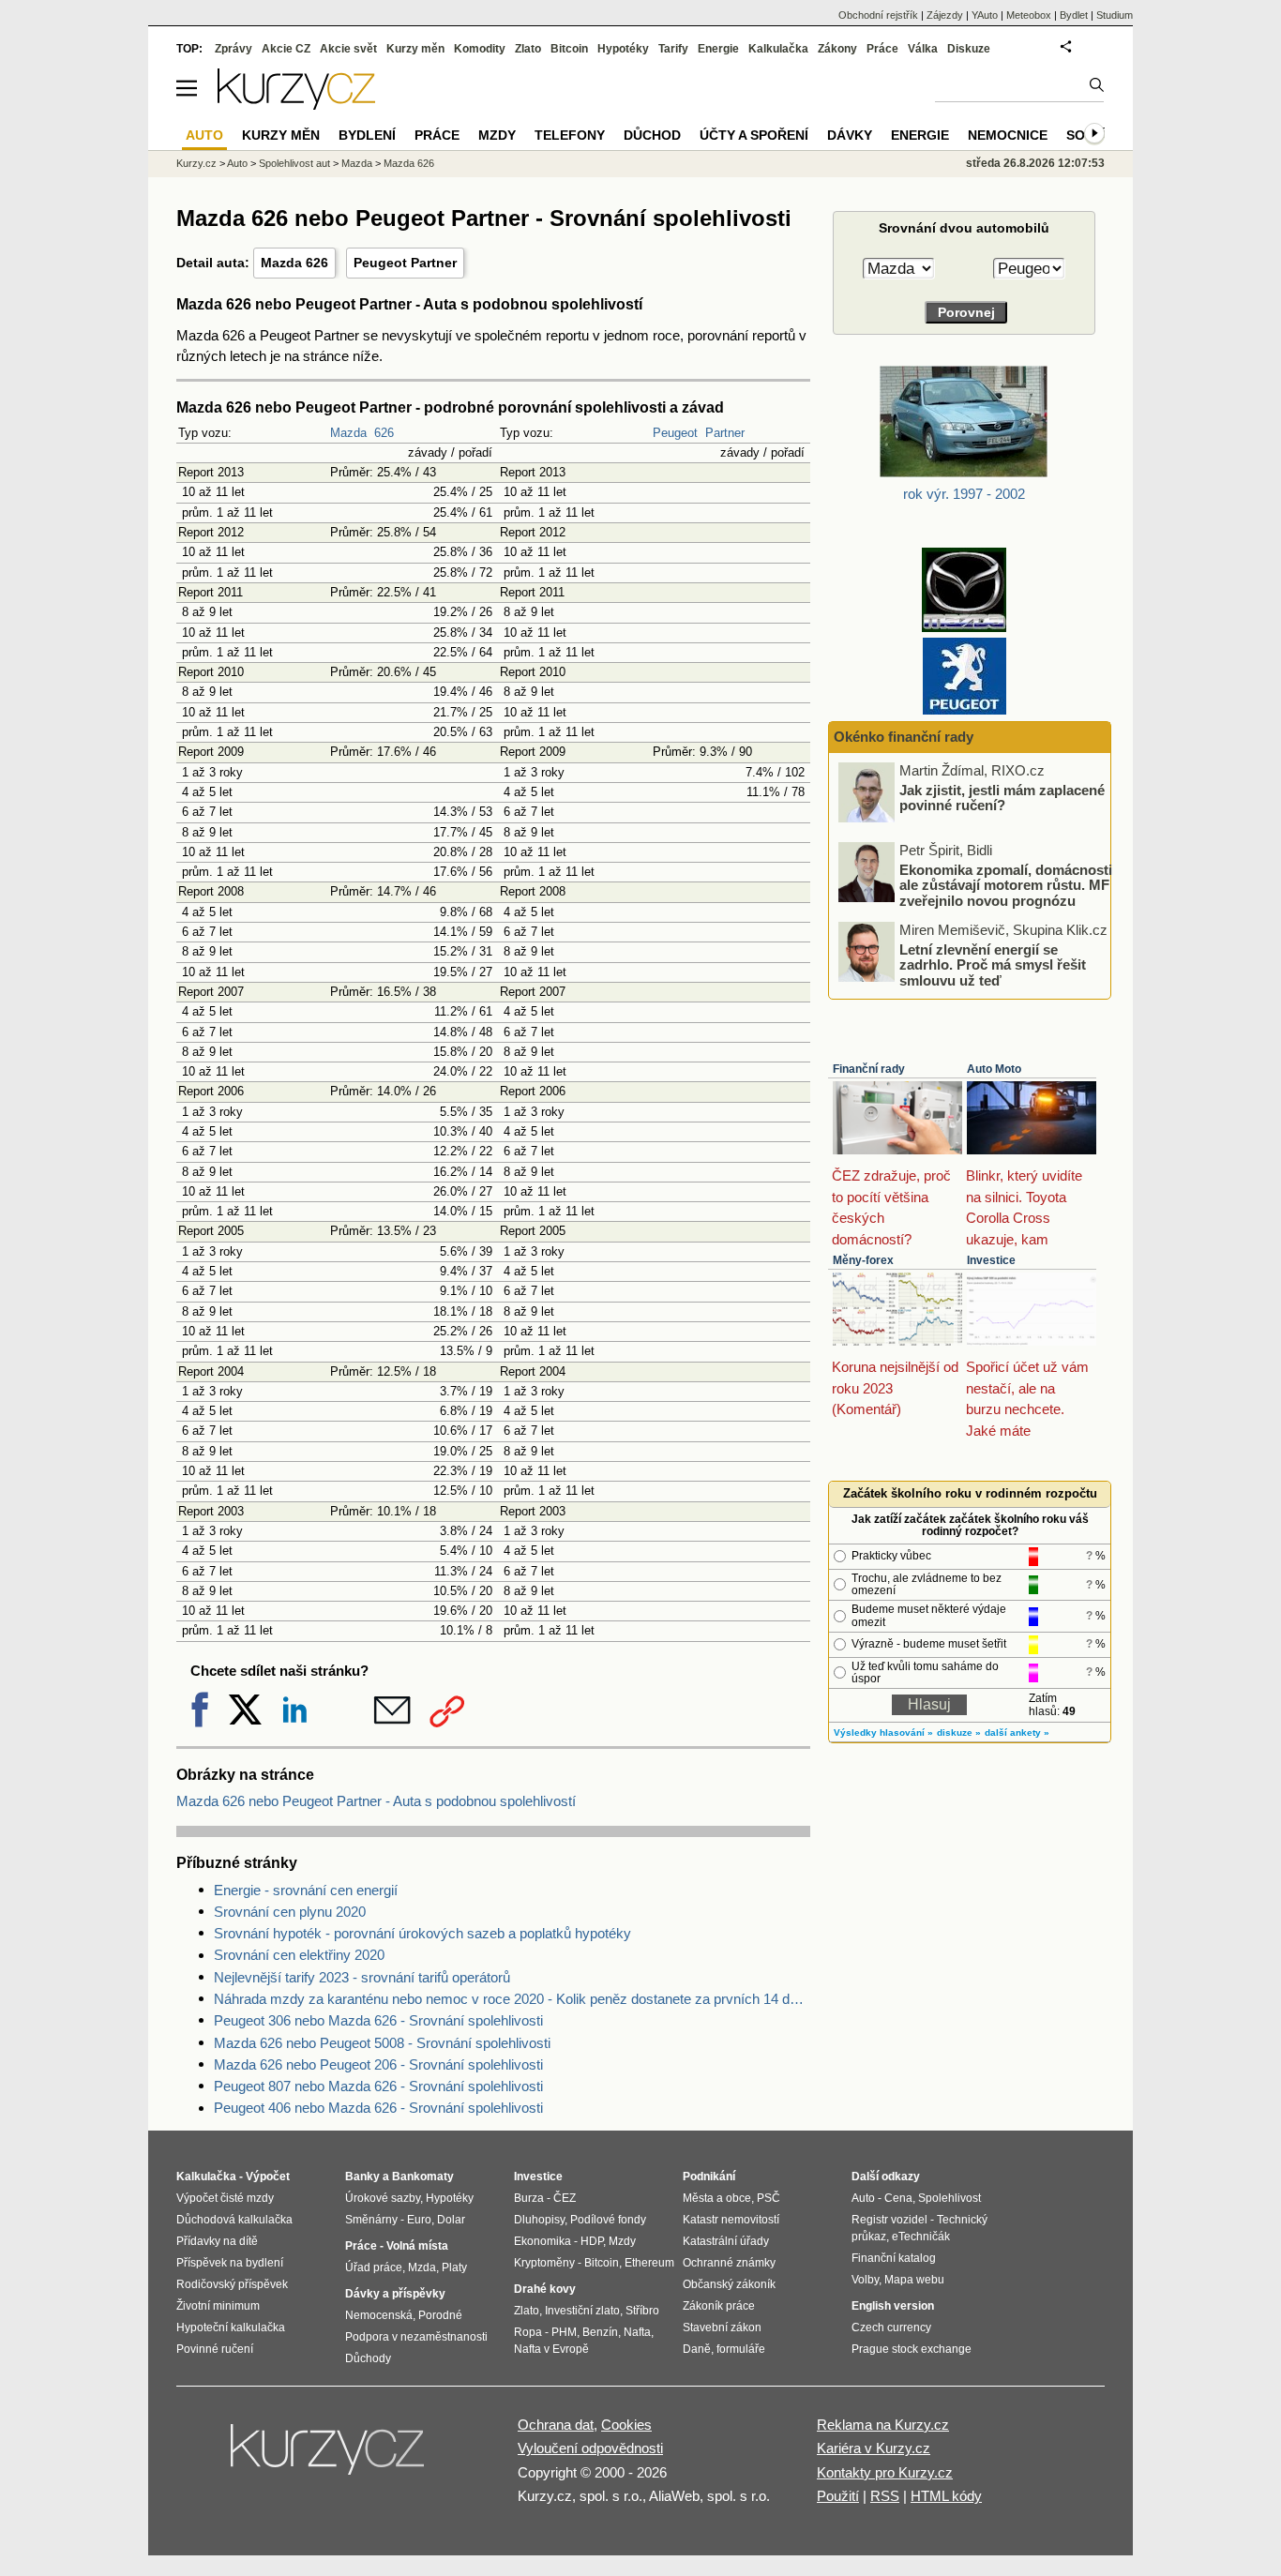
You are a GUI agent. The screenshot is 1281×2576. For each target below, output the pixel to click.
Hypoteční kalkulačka (231, 2327)
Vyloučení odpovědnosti (590, 2448)
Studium (1115, 15)
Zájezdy (945, 15)
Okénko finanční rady (904, 737)
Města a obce (717, 2198)
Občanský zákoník (729, 2284)
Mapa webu (914, 2280)
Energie (718, 49)
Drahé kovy (545, 2289)
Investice (991, 1260)
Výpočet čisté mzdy (225, 2198)
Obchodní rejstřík (878, 15)
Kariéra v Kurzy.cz (874, 2448)
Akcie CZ (286, 49)
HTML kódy (946, 2496)
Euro (419, 2220)
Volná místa (417, 2246)
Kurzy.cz (196, 163)
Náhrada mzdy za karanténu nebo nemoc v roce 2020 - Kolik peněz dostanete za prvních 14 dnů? (512, 1999)
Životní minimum (218, 2306)
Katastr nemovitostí (731, 2220)
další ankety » (1017, 1732)
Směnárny (371, 2220)
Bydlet (1074, 15)
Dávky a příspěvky (395, 2294)
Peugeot (675, 433)
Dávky (850, 135)
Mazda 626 (294, 263)
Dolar (451, 2220)
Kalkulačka (778, 49)
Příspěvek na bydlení (230, 2263)
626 (384, 433)
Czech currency (891, 2327)
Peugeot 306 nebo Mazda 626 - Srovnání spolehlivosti (378, 2020)
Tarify (673, 49)
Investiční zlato (582, 2311)
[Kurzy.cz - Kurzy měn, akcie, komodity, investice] (296, 105)
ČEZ (565, 2198)
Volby (865, 2280)
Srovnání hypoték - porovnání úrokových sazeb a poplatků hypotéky (422, 1933)
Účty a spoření (754, 135)
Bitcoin (569, 49)
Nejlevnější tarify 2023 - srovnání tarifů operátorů (362, 1977)
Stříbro (642, 2311)
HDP (592, 2241)
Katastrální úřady (726, 2241)
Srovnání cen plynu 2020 (290, 1912)
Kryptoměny (544, 2263)
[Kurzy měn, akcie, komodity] (329, 2457)
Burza (529, 2198)
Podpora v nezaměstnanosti (416, 2337)
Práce (882, 49)
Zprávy (234, 49)
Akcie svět (348, 49)
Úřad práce (374, 2267)
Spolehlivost (949, 2198)
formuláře (741, 2349)
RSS (885, 2496)
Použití (838, 2496)
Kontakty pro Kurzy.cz (885, 2472)
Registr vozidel (889, 2220)
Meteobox (1029, 15)
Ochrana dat (556, 2425)
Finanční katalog (894, 2258)
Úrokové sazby (383, 2198)
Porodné (440, 2315)
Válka (923, 49)
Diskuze (969, 49)
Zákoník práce (719, 2306)
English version (893, 2306)
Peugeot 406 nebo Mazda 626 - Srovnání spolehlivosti (378, 2108)
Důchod (652, 135)
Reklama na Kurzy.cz (883, 2425)
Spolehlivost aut (294, 163)
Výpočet (268, 2177)
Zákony (837, 49)
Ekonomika (543, 2241)
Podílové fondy (608, 2220)
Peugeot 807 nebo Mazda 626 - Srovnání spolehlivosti (378, 2086)
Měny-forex (863, 1260)
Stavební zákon (722, 2327)
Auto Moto (994, 1069)
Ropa (528, 2332)
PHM (564, 2332)
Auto (237, 163)
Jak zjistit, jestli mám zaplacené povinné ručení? (1002, 797)
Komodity (480, 49)
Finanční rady (869, 1069)
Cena (898, 2198)
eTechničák (921, 2237)
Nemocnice (1008, 135)
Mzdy (497, 135)
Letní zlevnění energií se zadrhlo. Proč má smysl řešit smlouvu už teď (993, 964)
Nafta (637, 2332)
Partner (725, 433)
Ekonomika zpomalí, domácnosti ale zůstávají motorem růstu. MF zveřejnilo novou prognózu (1006, 884)
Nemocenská (379, 2315)
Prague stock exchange (912, 2349)
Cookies (626, 2425)
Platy (454, 2267)
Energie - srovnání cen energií (306, 1890)
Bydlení (367, 135)
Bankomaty (423, 2177)
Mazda (348, 433)
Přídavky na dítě (217, 2241)
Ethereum (649, 2263)
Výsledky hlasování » (883, 1732)
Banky (362, 2177)
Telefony (570, 135)
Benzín (600, 2332)
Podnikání (709, 2177)
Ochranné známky (729, 2263)
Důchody (368, 2358)
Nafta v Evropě (551, 2349)
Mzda (422, 2267)
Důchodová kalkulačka (234, 2220)
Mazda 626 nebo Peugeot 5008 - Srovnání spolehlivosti (382, 2043)
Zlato (528, 49)
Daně (697, 2349)
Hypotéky (623, 49)
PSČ (769, 2198)
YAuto (985, 15)
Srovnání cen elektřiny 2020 (299, 1955)
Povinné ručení (215, 2349)
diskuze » (959, 1732)
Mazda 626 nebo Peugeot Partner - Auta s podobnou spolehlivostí (376, 1801)
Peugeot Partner (405, 263)
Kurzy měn (415, 49)
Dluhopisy (539, 2220)
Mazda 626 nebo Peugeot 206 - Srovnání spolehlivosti (378, 2064)
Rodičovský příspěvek (232, 2284)
